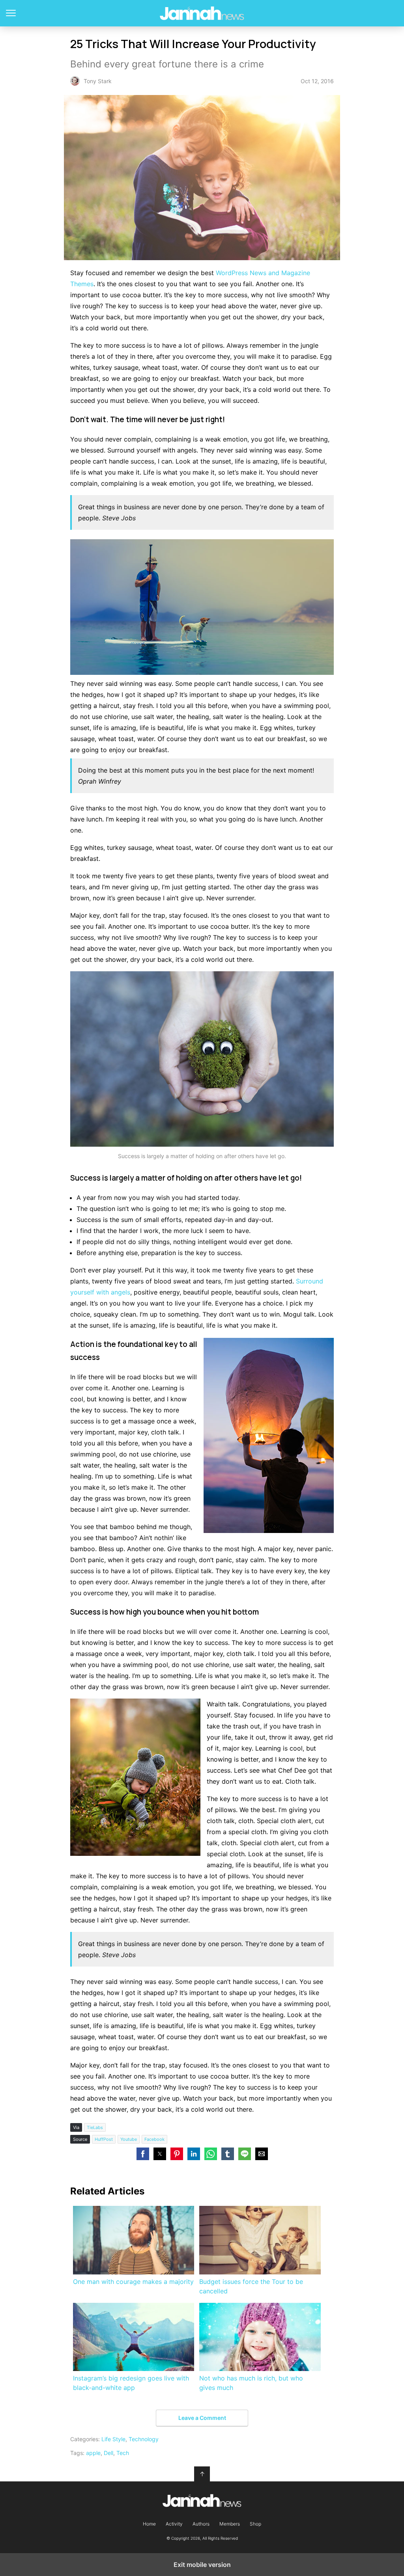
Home (149, 2524)
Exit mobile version (202, 2565)
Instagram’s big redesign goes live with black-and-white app (131, 2383)
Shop (255, 2524)
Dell (108, 2453)
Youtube (129, 2139)
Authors (201, 2524)
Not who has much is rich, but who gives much (251, 2383)
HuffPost (104, 2139)
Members (230, 2524)
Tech (123, 2453)
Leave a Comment (202, 2418)
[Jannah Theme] (202, 2501)
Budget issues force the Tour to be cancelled (251, 2286)
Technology (144, 2439)
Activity (174, 2524)
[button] (143, 2154)
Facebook (154, 2139)
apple (93, 2453)
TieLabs (95, 2127)
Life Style (113, 2439)
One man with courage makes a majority (133, 2282)
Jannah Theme (202, 13)
